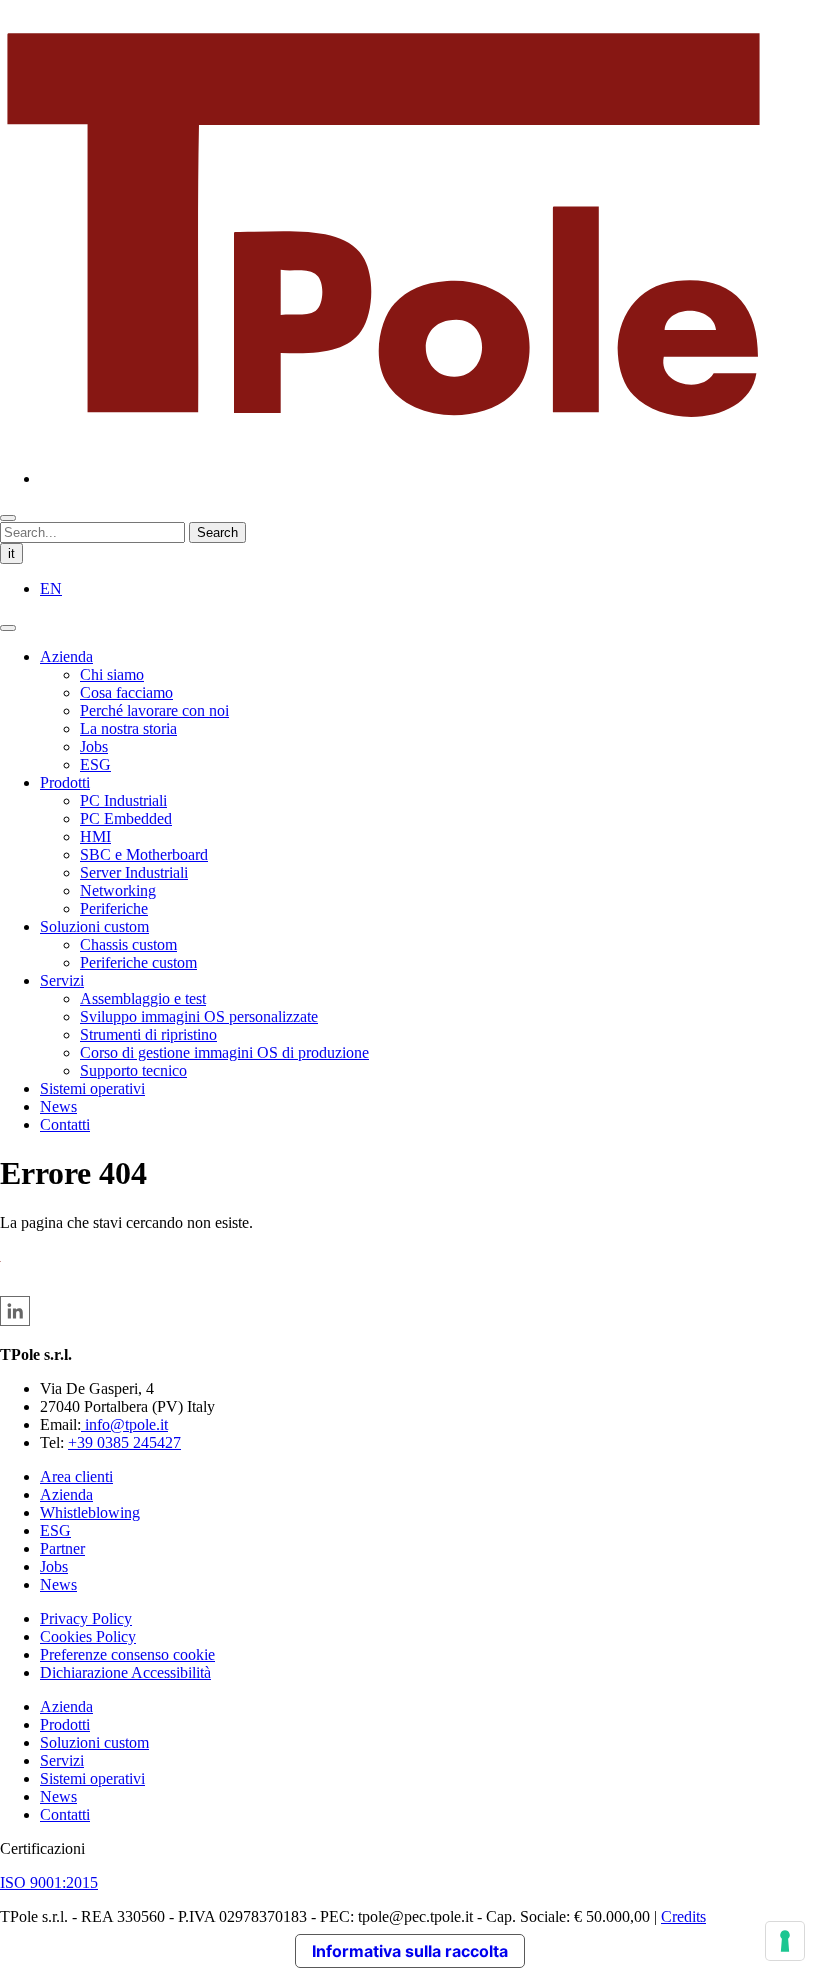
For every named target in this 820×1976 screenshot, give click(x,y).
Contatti (65, 1124)
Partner (62, 1548)
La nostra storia (128, 728)
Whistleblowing (90, 1512)
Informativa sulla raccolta (410, 1951)
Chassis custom (128, 944)
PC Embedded (126, 818)
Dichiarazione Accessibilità (125, 1672)
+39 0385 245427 (124, 1442)
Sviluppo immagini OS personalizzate (199, 1016)
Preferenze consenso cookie (127, 1654)
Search (217, 532)
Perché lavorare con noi (154, 710)
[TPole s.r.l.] (383, 444)
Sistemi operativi (92, 1088)
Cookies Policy (88, 1636)
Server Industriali (134, 872)
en (51, 588)
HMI (95, 836)
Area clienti (76, 1476)
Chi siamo (112, 674)
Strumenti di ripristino (148, 1034)
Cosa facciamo (126, 692)
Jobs (94, 746)
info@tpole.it (124, 1424)
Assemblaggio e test (143, 998)
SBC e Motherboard (144, 854)
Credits (683, 1916)
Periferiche (114, 908)
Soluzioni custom (94, 926)
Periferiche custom (138, 962)
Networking (118, 890)
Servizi (62, 980)
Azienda (66, 656)
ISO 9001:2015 (49, 1882)
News (58, 1106)
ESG (95, 764)
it (11, 553)
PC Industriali (123, 800)
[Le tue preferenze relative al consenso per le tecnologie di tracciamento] (785, 1941)
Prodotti (65, 782)
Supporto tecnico (133, 1070)
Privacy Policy (86, 1618)
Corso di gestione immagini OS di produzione (224, 1052)
